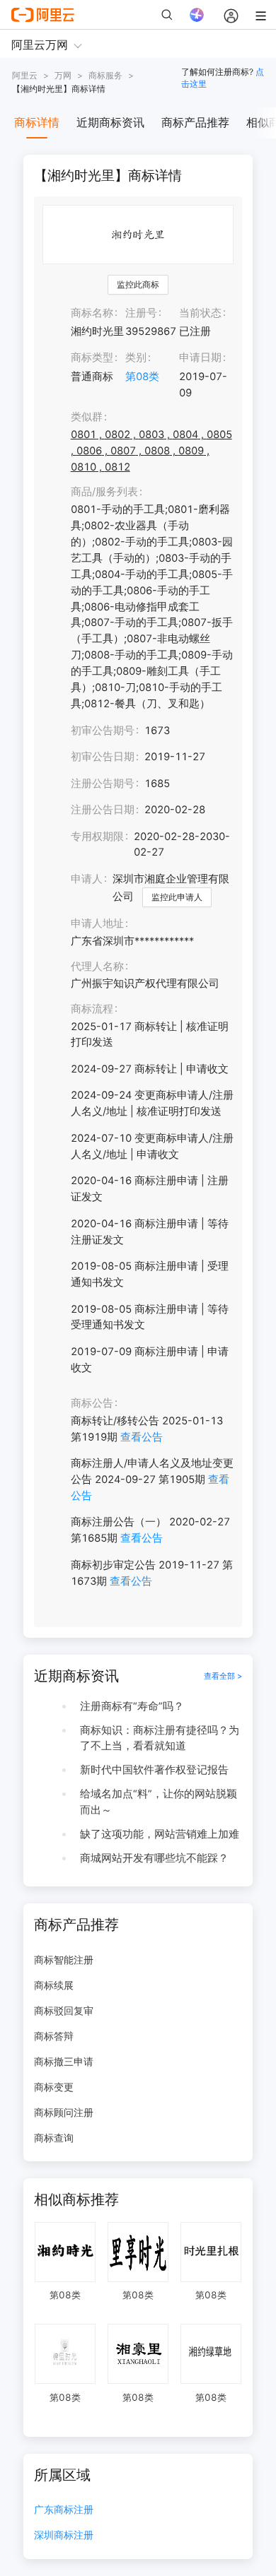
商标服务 (105, 75)
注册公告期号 (103, 784)
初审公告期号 (103, 731)
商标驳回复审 (64, 2010)
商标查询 (54, 2138)
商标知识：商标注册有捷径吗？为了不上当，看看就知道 (160, 1738)
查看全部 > (223, 1676)
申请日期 (200, 358)
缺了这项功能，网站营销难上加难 (160, 1834)
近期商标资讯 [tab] (110, 122)
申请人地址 (97, 923)
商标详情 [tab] (37, 122)
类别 (136, 358)
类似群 (87, 417)
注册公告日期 (103, 810)
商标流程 (92, 1009)
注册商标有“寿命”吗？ (132, 1706)
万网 (63, 75)
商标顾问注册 (64, 2112)
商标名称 (92, 313)
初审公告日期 (103, 757)
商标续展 (54, 1985)
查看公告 (142, 1437)
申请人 (87, 879)
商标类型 (92, 358)
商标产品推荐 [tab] (195, 122)
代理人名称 (97, 967)
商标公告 (92, 1403)
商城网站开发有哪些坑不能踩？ (154, 1858)
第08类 (142, 377)
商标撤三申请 (64, 2061)
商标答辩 (54, 2036)
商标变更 (54, 2087)
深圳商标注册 (64, 2535)
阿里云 (25, 75)
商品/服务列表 (104, 492)
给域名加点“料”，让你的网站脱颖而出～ (159, 1802)
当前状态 (200, 313)
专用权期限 (97, 837)
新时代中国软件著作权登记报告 (154, 1770)
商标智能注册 (64, 1960)
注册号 (141, 313)
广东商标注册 (64, 2510)
